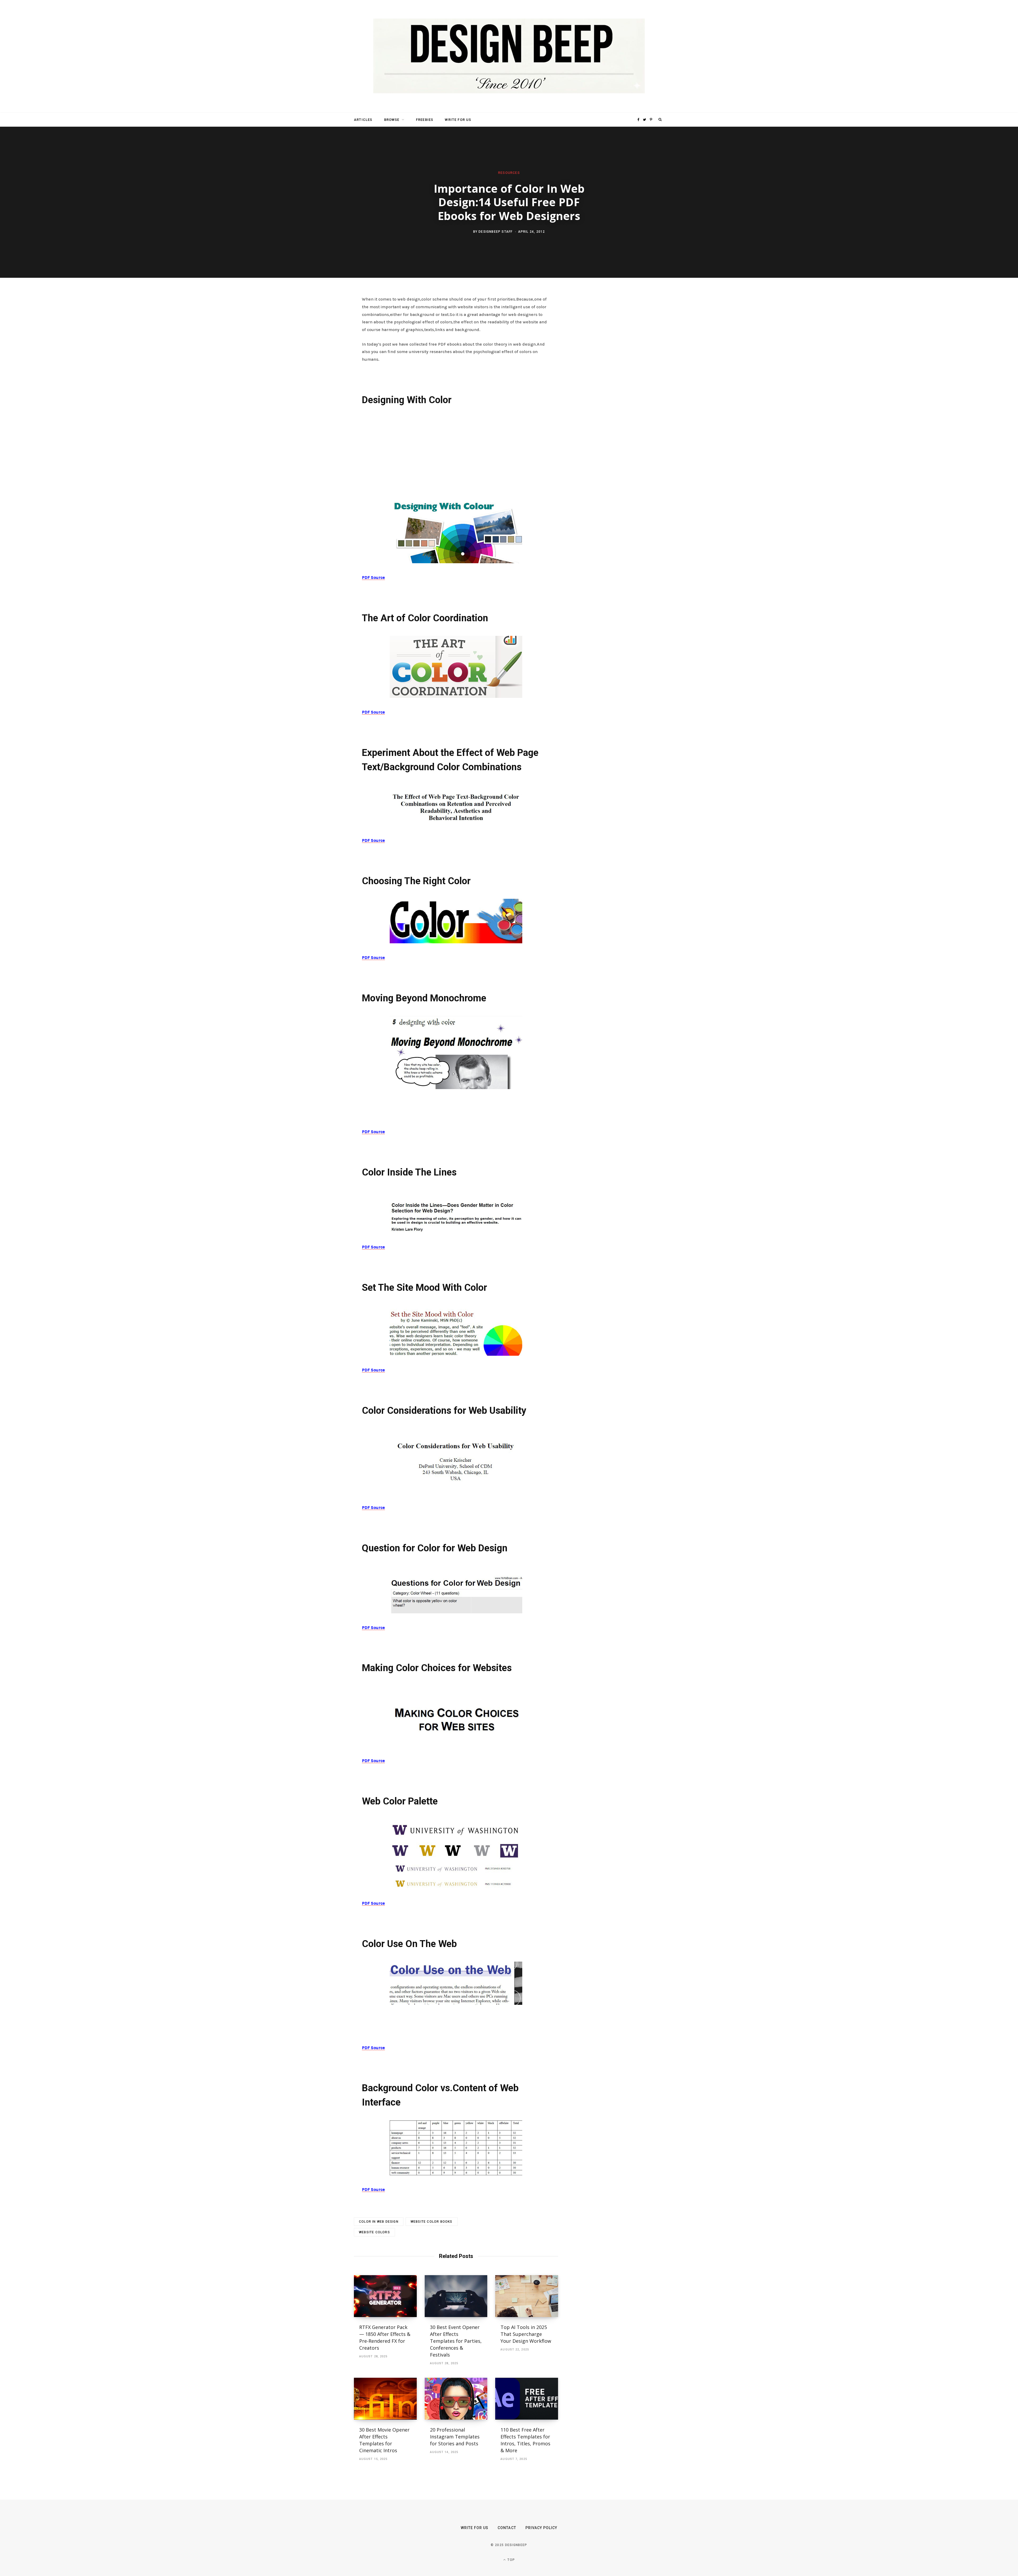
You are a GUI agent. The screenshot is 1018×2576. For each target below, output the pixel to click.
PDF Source (373, 577)
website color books (432, 2222)
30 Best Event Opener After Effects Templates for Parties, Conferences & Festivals (456, 2341)
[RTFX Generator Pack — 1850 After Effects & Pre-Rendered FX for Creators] (385, 2296)
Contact (507, 2528)
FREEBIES (425, 120)
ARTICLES (363, 120)
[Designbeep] (509, 56)
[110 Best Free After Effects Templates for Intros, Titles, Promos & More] (527, 2399)
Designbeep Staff (495, 232)
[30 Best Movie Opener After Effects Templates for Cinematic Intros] (385, 2399)
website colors (374, 2232)
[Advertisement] (456, 451)
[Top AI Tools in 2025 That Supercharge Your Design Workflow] (527, 2296)
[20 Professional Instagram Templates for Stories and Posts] (456, 2399)
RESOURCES (509, 173)
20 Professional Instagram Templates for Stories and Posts (455, 2437)
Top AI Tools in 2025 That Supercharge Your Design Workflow (526, 2334)
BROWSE (392, 120)
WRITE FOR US (458, 120)
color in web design (379, 2222)
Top (511, 2560)
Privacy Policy (541, 2528)
